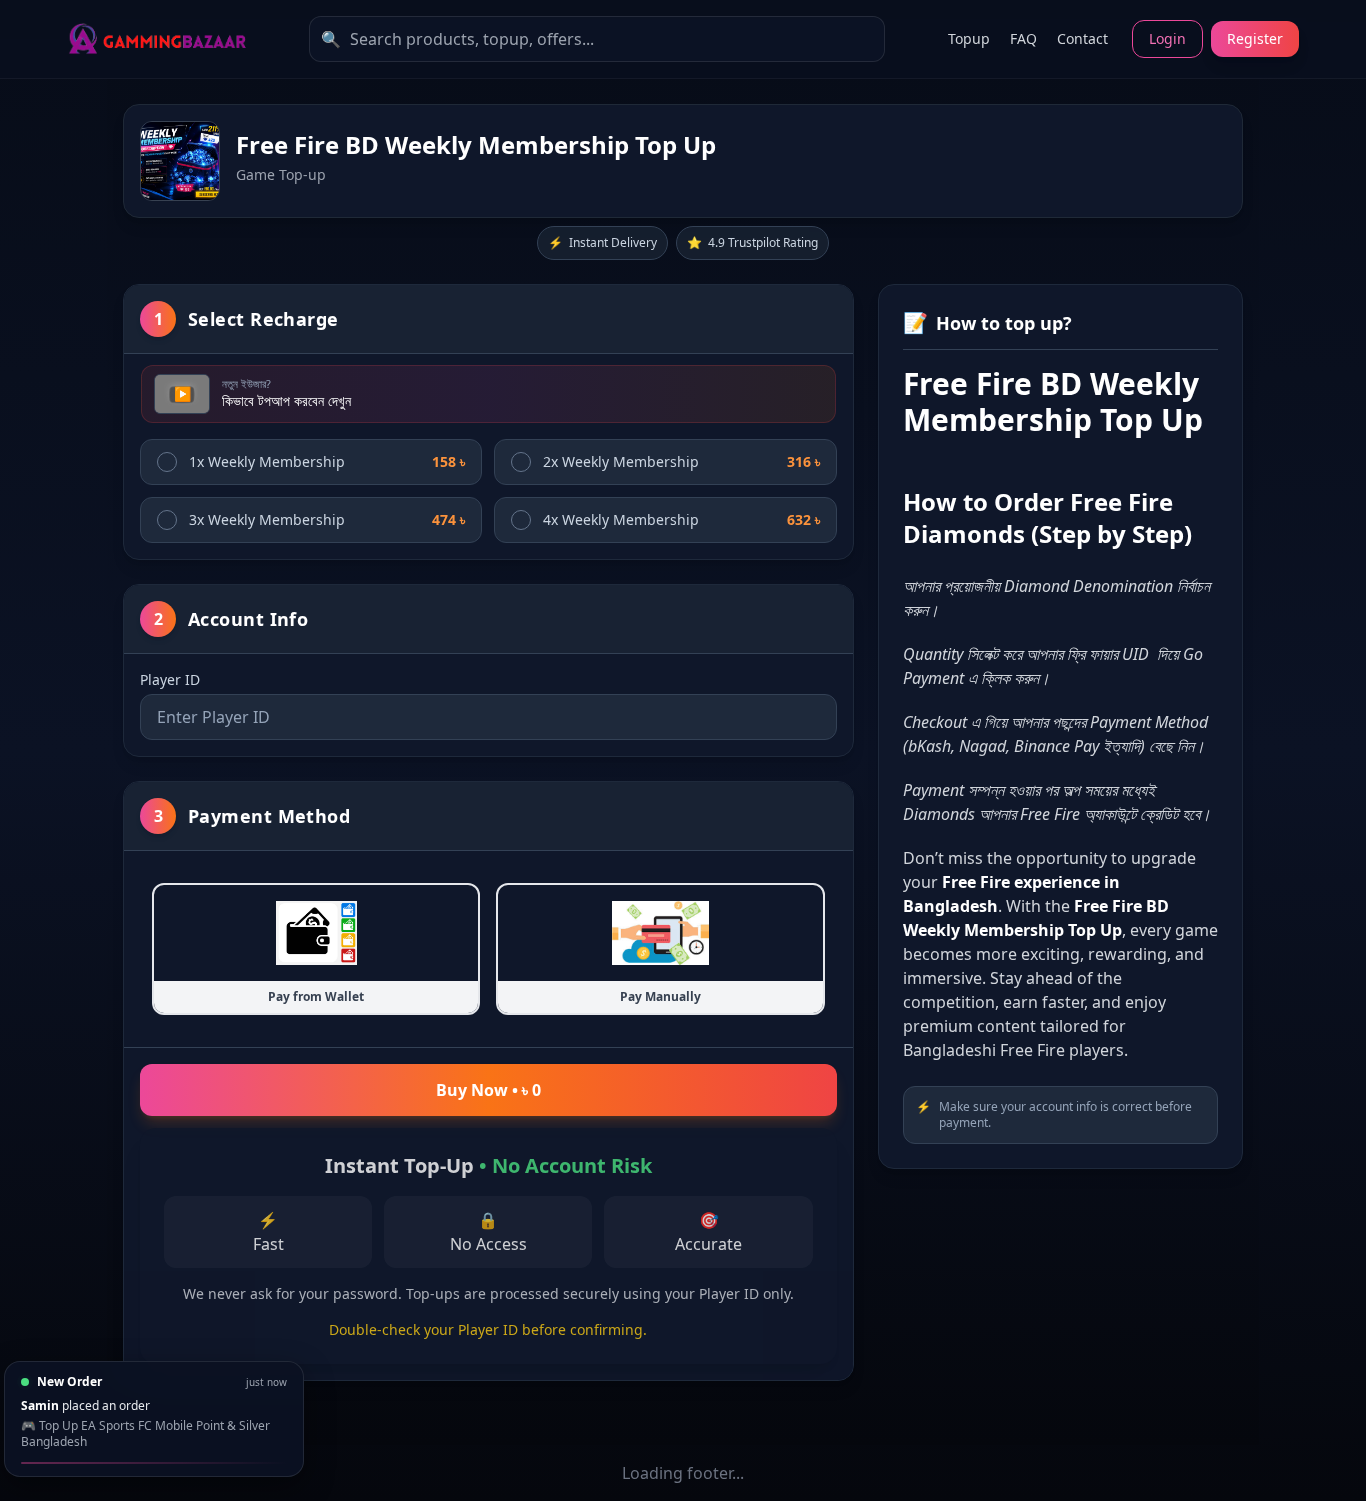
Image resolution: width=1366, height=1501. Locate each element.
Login (1167, 38)
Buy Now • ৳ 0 (488, 1090)
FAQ (1023, 38)
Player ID (170, 679)
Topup (969, 38)
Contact (1082, 38)
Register (1255, 38)
